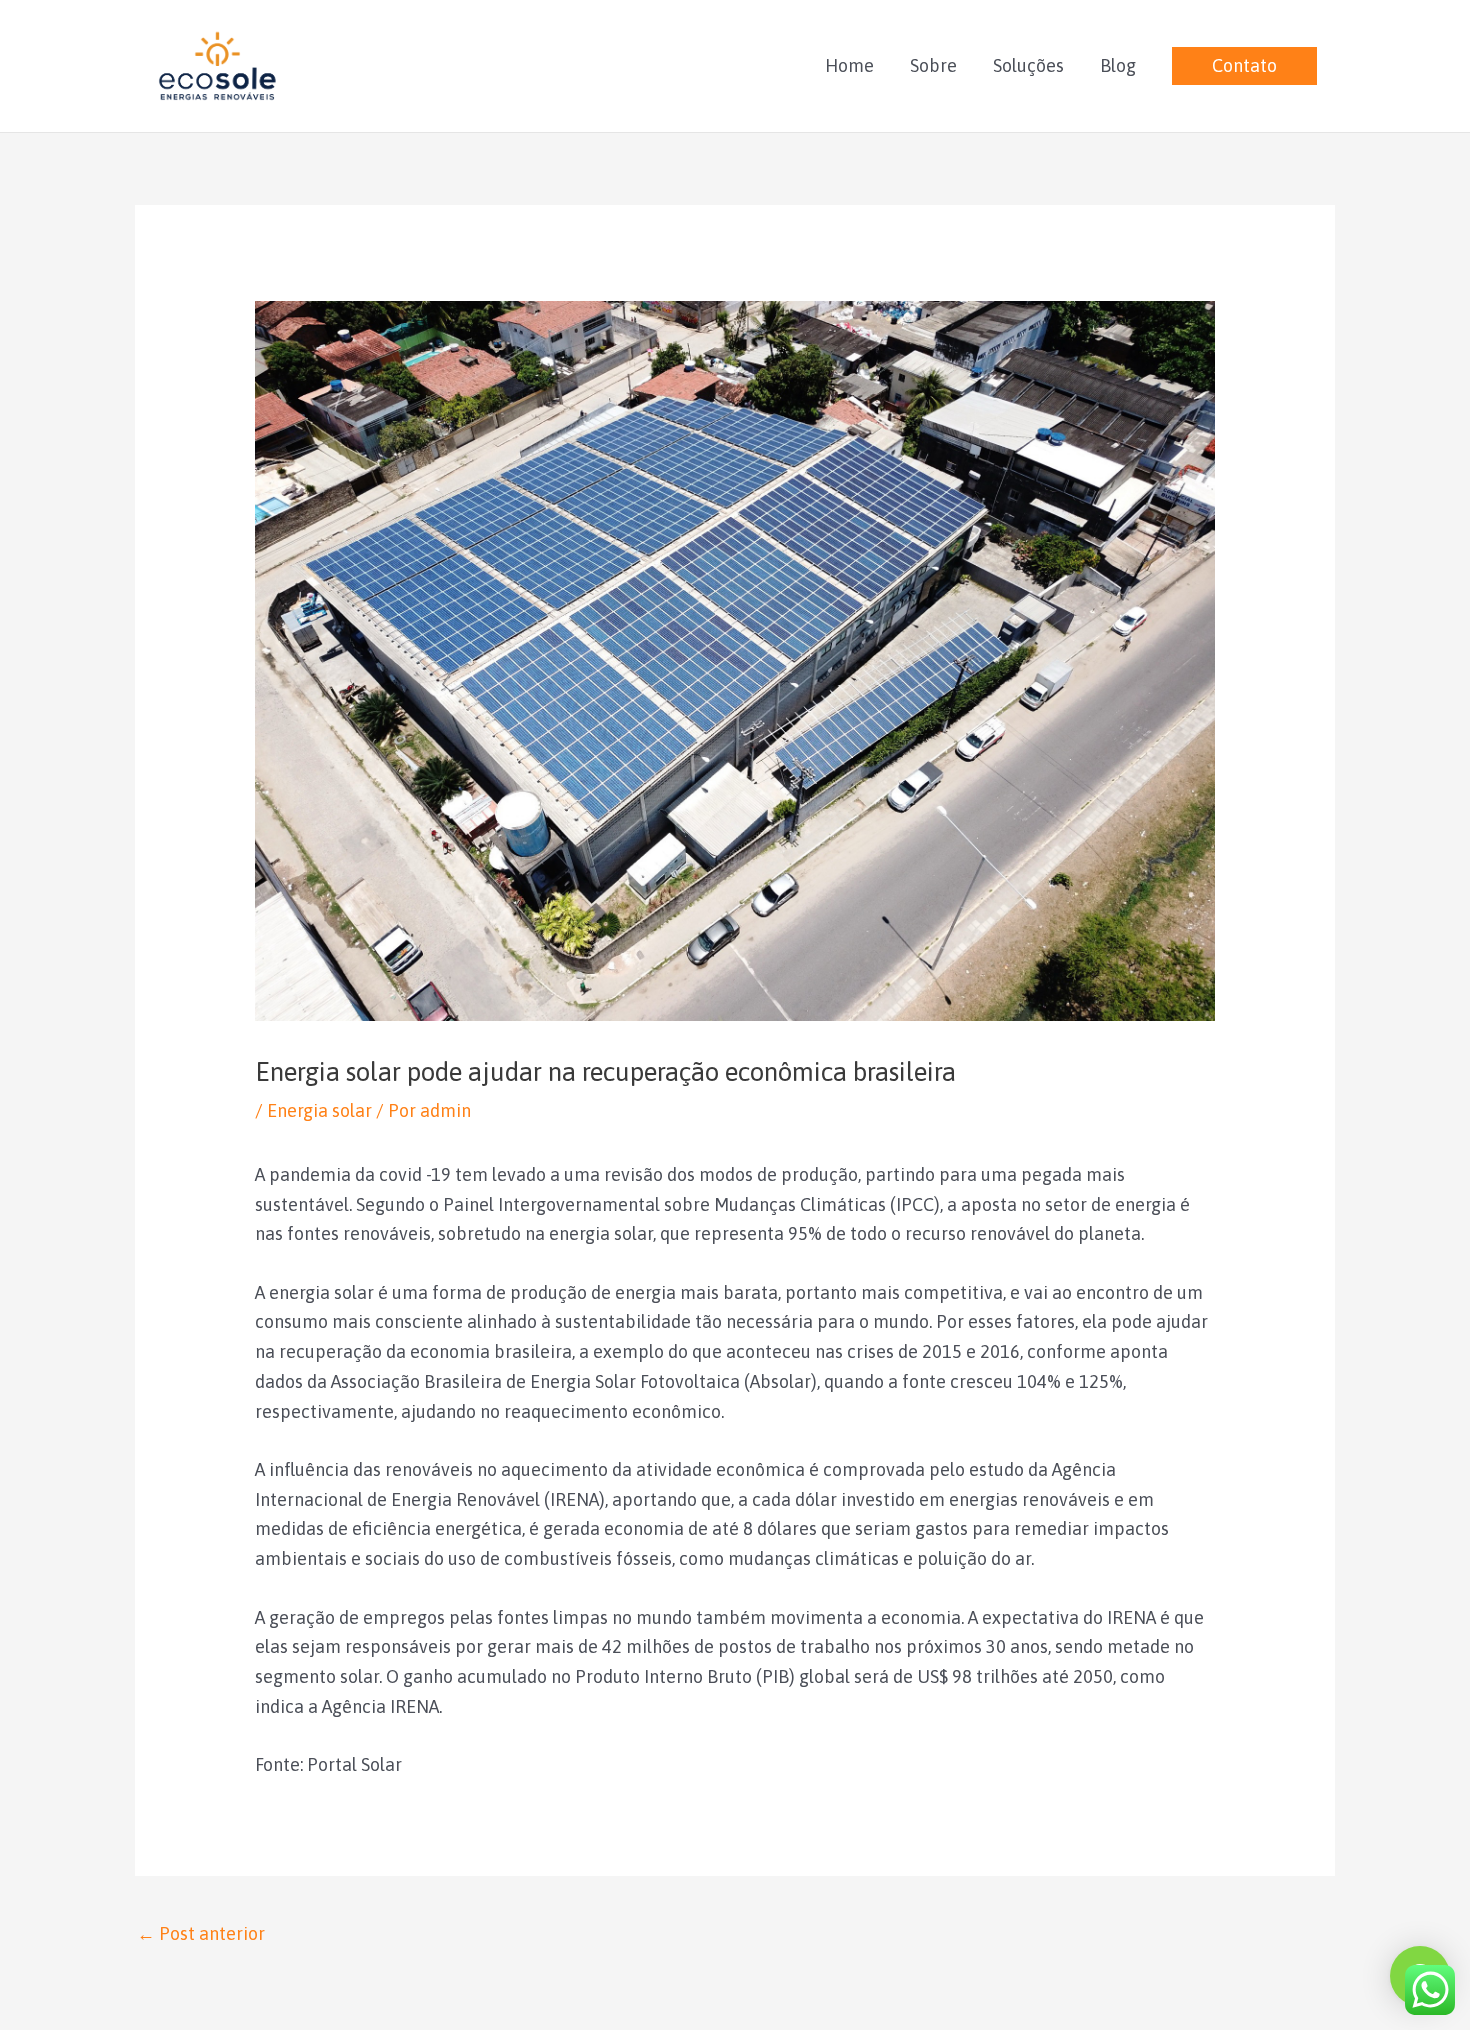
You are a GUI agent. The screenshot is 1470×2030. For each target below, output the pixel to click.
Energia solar (319, 1110)
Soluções (1028, 65)
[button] (1244, 66)
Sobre (933, 65)
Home (849, 65)
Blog (1118, 65)
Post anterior (201, 1933)
